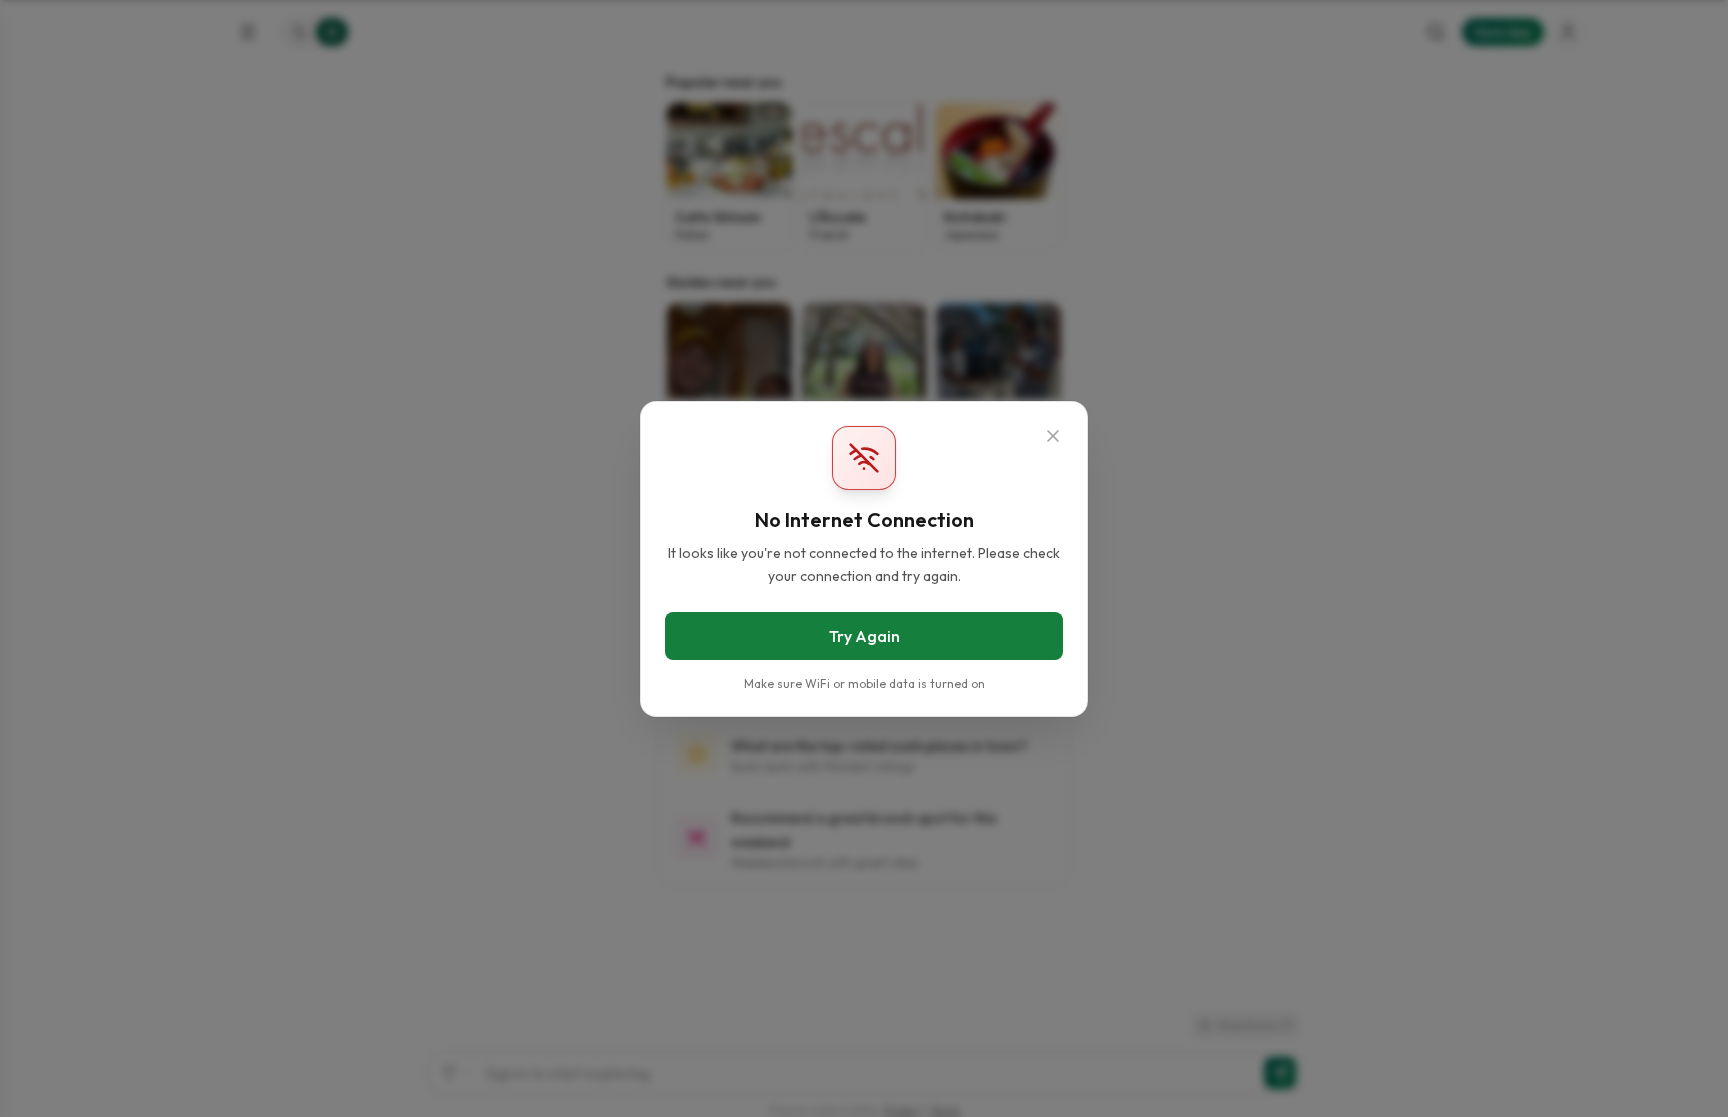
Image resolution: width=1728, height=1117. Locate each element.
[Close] (1053, 436)
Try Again (864, 635)
